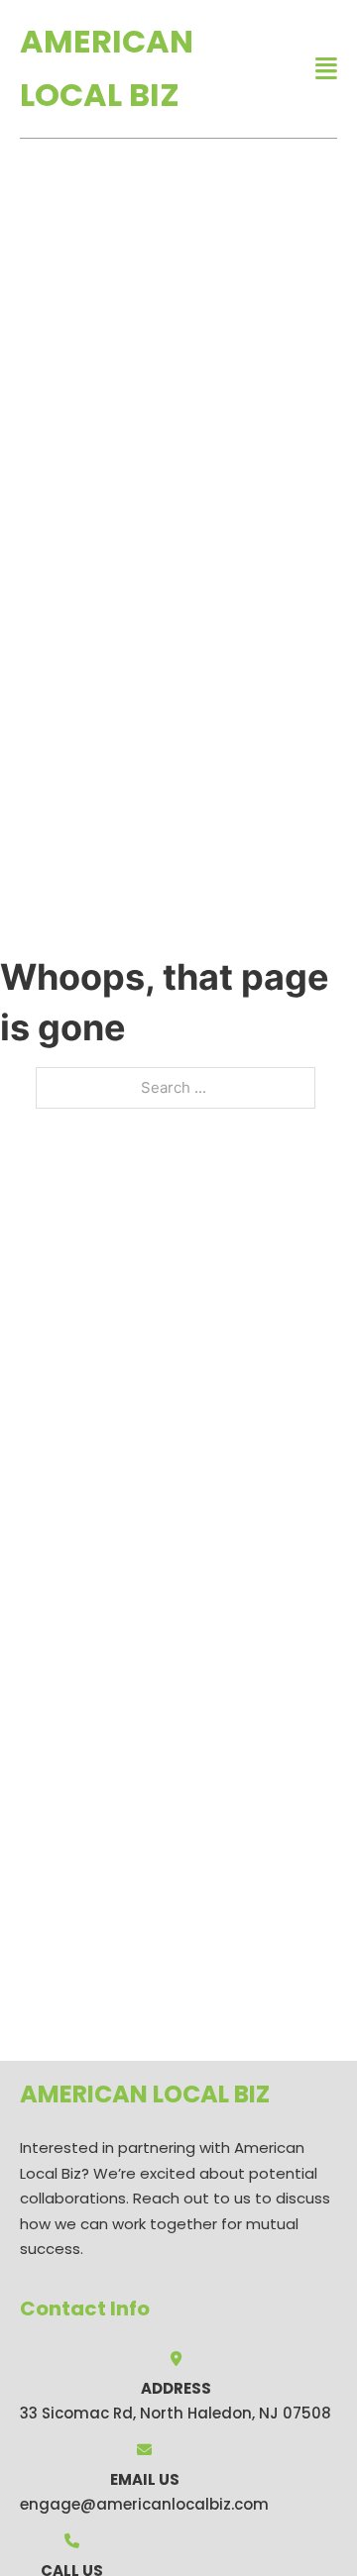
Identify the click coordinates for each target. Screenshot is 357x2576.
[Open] (326, 69)
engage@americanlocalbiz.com (144, 2504)
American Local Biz (107, 68)
